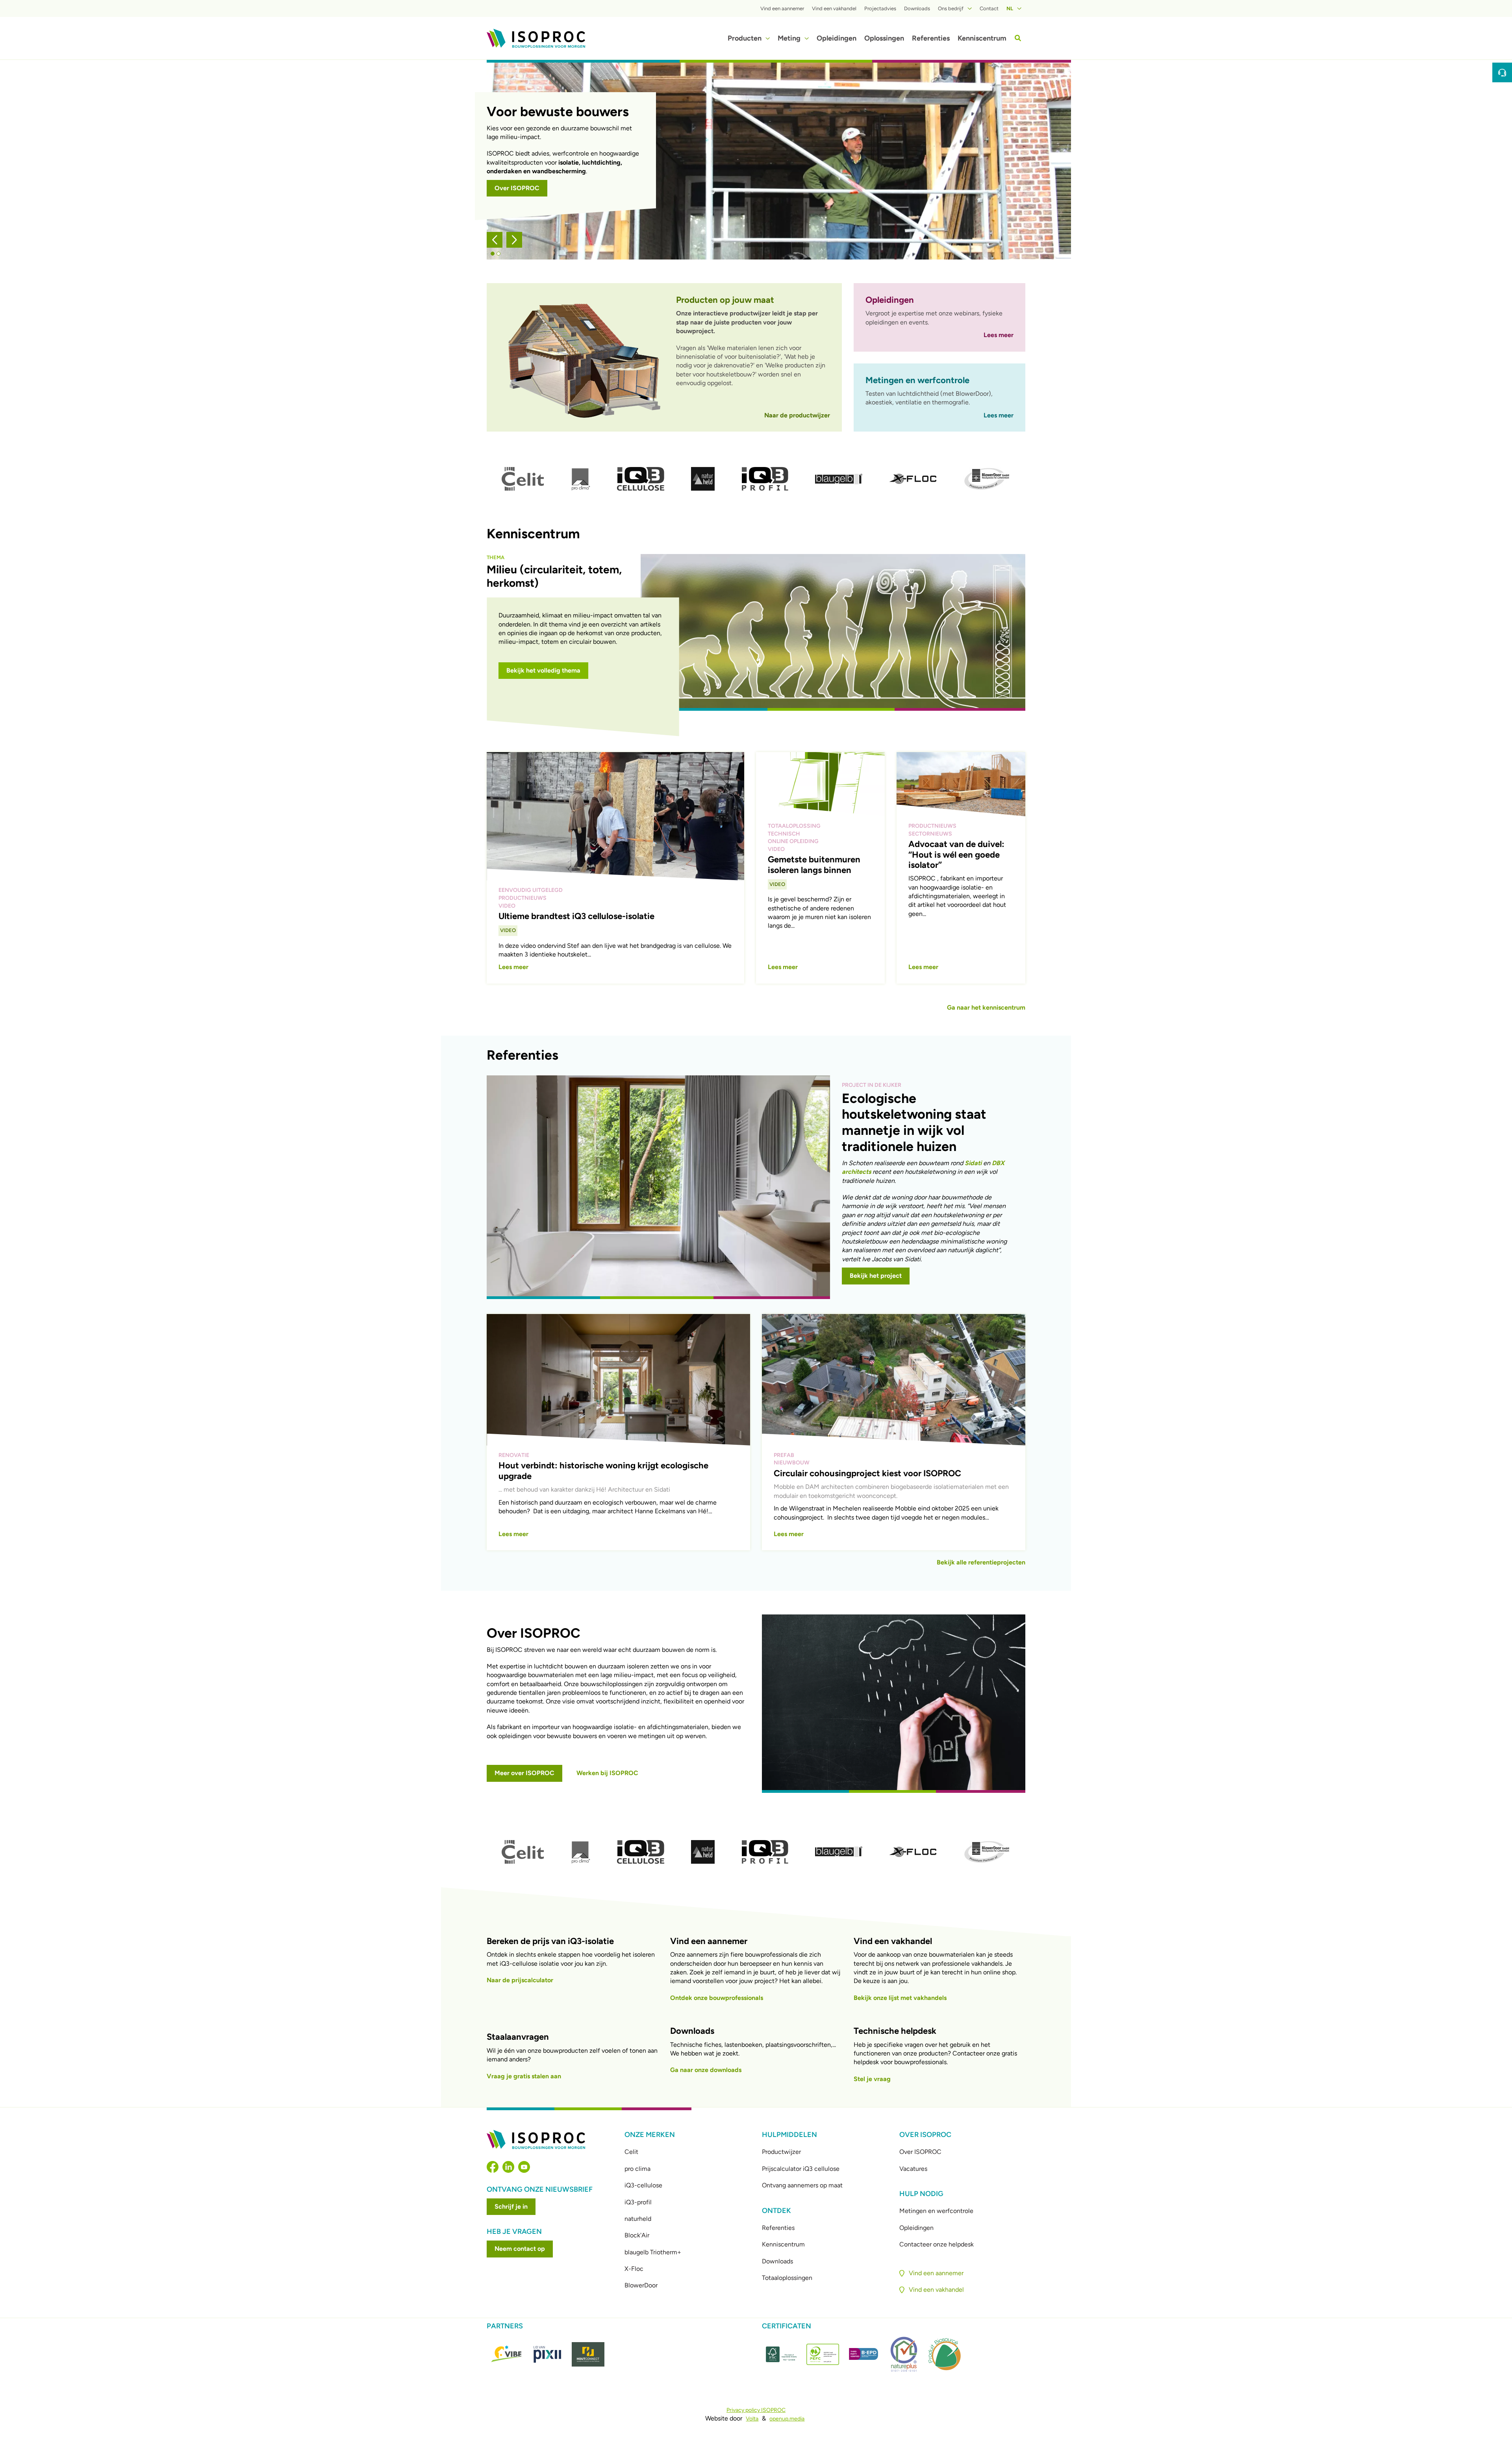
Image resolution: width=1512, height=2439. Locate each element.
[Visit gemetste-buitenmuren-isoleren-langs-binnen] (820, 868)
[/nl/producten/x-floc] (913, 479)
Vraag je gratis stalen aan (524, 2076)
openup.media (787, 2419)
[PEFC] (823, 2354)
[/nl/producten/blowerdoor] (987, 479)
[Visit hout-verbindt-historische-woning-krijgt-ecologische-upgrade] (618, 1432)
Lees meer (999, 335)
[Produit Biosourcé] (944, 2354)
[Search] (1018, 38)
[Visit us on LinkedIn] (508, 2167)
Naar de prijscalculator (520, 1980)
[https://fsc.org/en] (782, 2354)
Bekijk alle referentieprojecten (981, 1562)
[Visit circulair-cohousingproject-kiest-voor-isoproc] (894, 1432)
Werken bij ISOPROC (607, 1773)
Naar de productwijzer (797, 415)
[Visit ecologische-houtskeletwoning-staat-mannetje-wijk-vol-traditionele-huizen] (756, 1186)
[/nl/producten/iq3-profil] (765, 479)
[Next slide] (514, 240)
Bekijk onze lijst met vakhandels (900, 1998)
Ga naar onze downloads (706, 2070)
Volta (752, 2419)
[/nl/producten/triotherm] (839, 479)
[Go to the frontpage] (536, 38)
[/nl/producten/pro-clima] (580, 479)
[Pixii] (548, 2354)
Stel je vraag (872, 2079)
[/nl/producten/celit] (523, 479)
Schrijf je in (511, 2206)
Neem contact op (520, 2249)
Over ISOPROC (517, 188)
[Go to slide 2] (498, 254)
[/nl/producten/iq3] (641, 479)
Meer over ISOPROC (524, 1773)
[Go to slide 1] (493, 254)
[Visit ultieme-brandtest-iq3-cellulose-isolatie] (615, 868)
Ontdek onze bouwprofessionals (717, 1998)
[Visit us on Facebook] (493, 2167)
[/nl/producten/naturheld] (703, 479)
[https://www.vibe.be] (507, 2354)
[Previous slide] (495, 240)
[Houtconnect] (588, 2354)
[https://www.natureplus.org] (904, 2354)
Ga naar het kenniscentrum (986, 1007)
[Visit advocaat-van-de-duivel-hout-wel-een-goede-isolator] (961, 868)
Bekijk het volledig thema (543, 670)
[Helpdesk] (1502, 72)
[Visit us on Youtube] (524, 2167)
